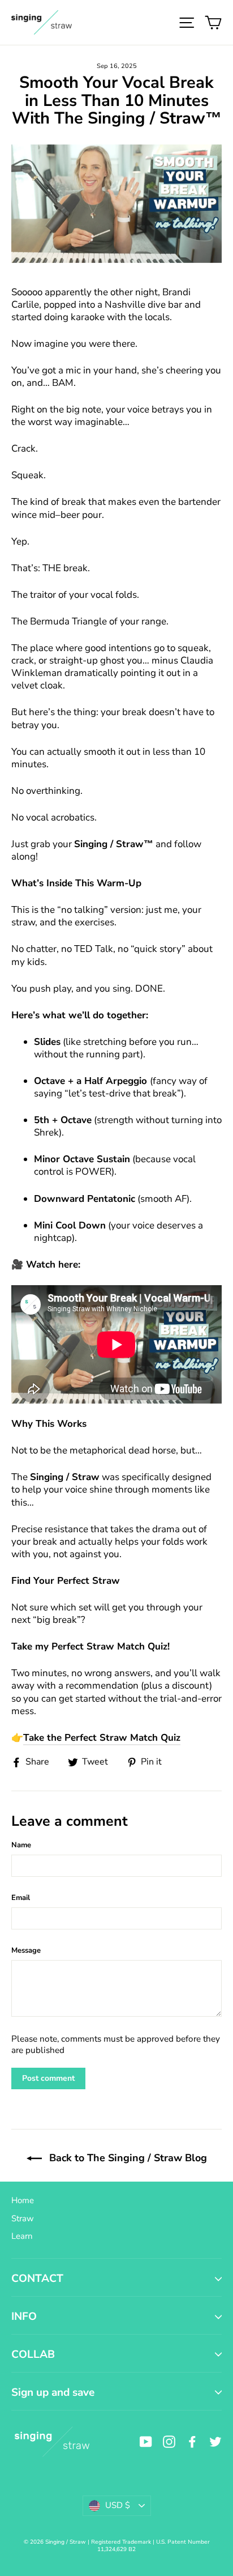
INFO (24, 2316)
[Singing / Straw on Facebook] (192, 2441)
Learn (22, 2236)
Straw (23, 2218)
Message (26, 1950)
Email (21, 1898)
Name (21, 1845)
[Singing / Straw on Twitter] (215, 2441)
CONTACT (37, 2279)
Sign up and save (53, 2392)
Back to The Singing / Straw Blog (127, 2158)
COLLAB (33, 2354)
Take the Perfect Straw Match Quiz (102, 1738)
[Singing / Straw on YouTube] (146, 2441)
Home (23, 2200)
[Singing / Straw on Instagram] (169, 2441)
